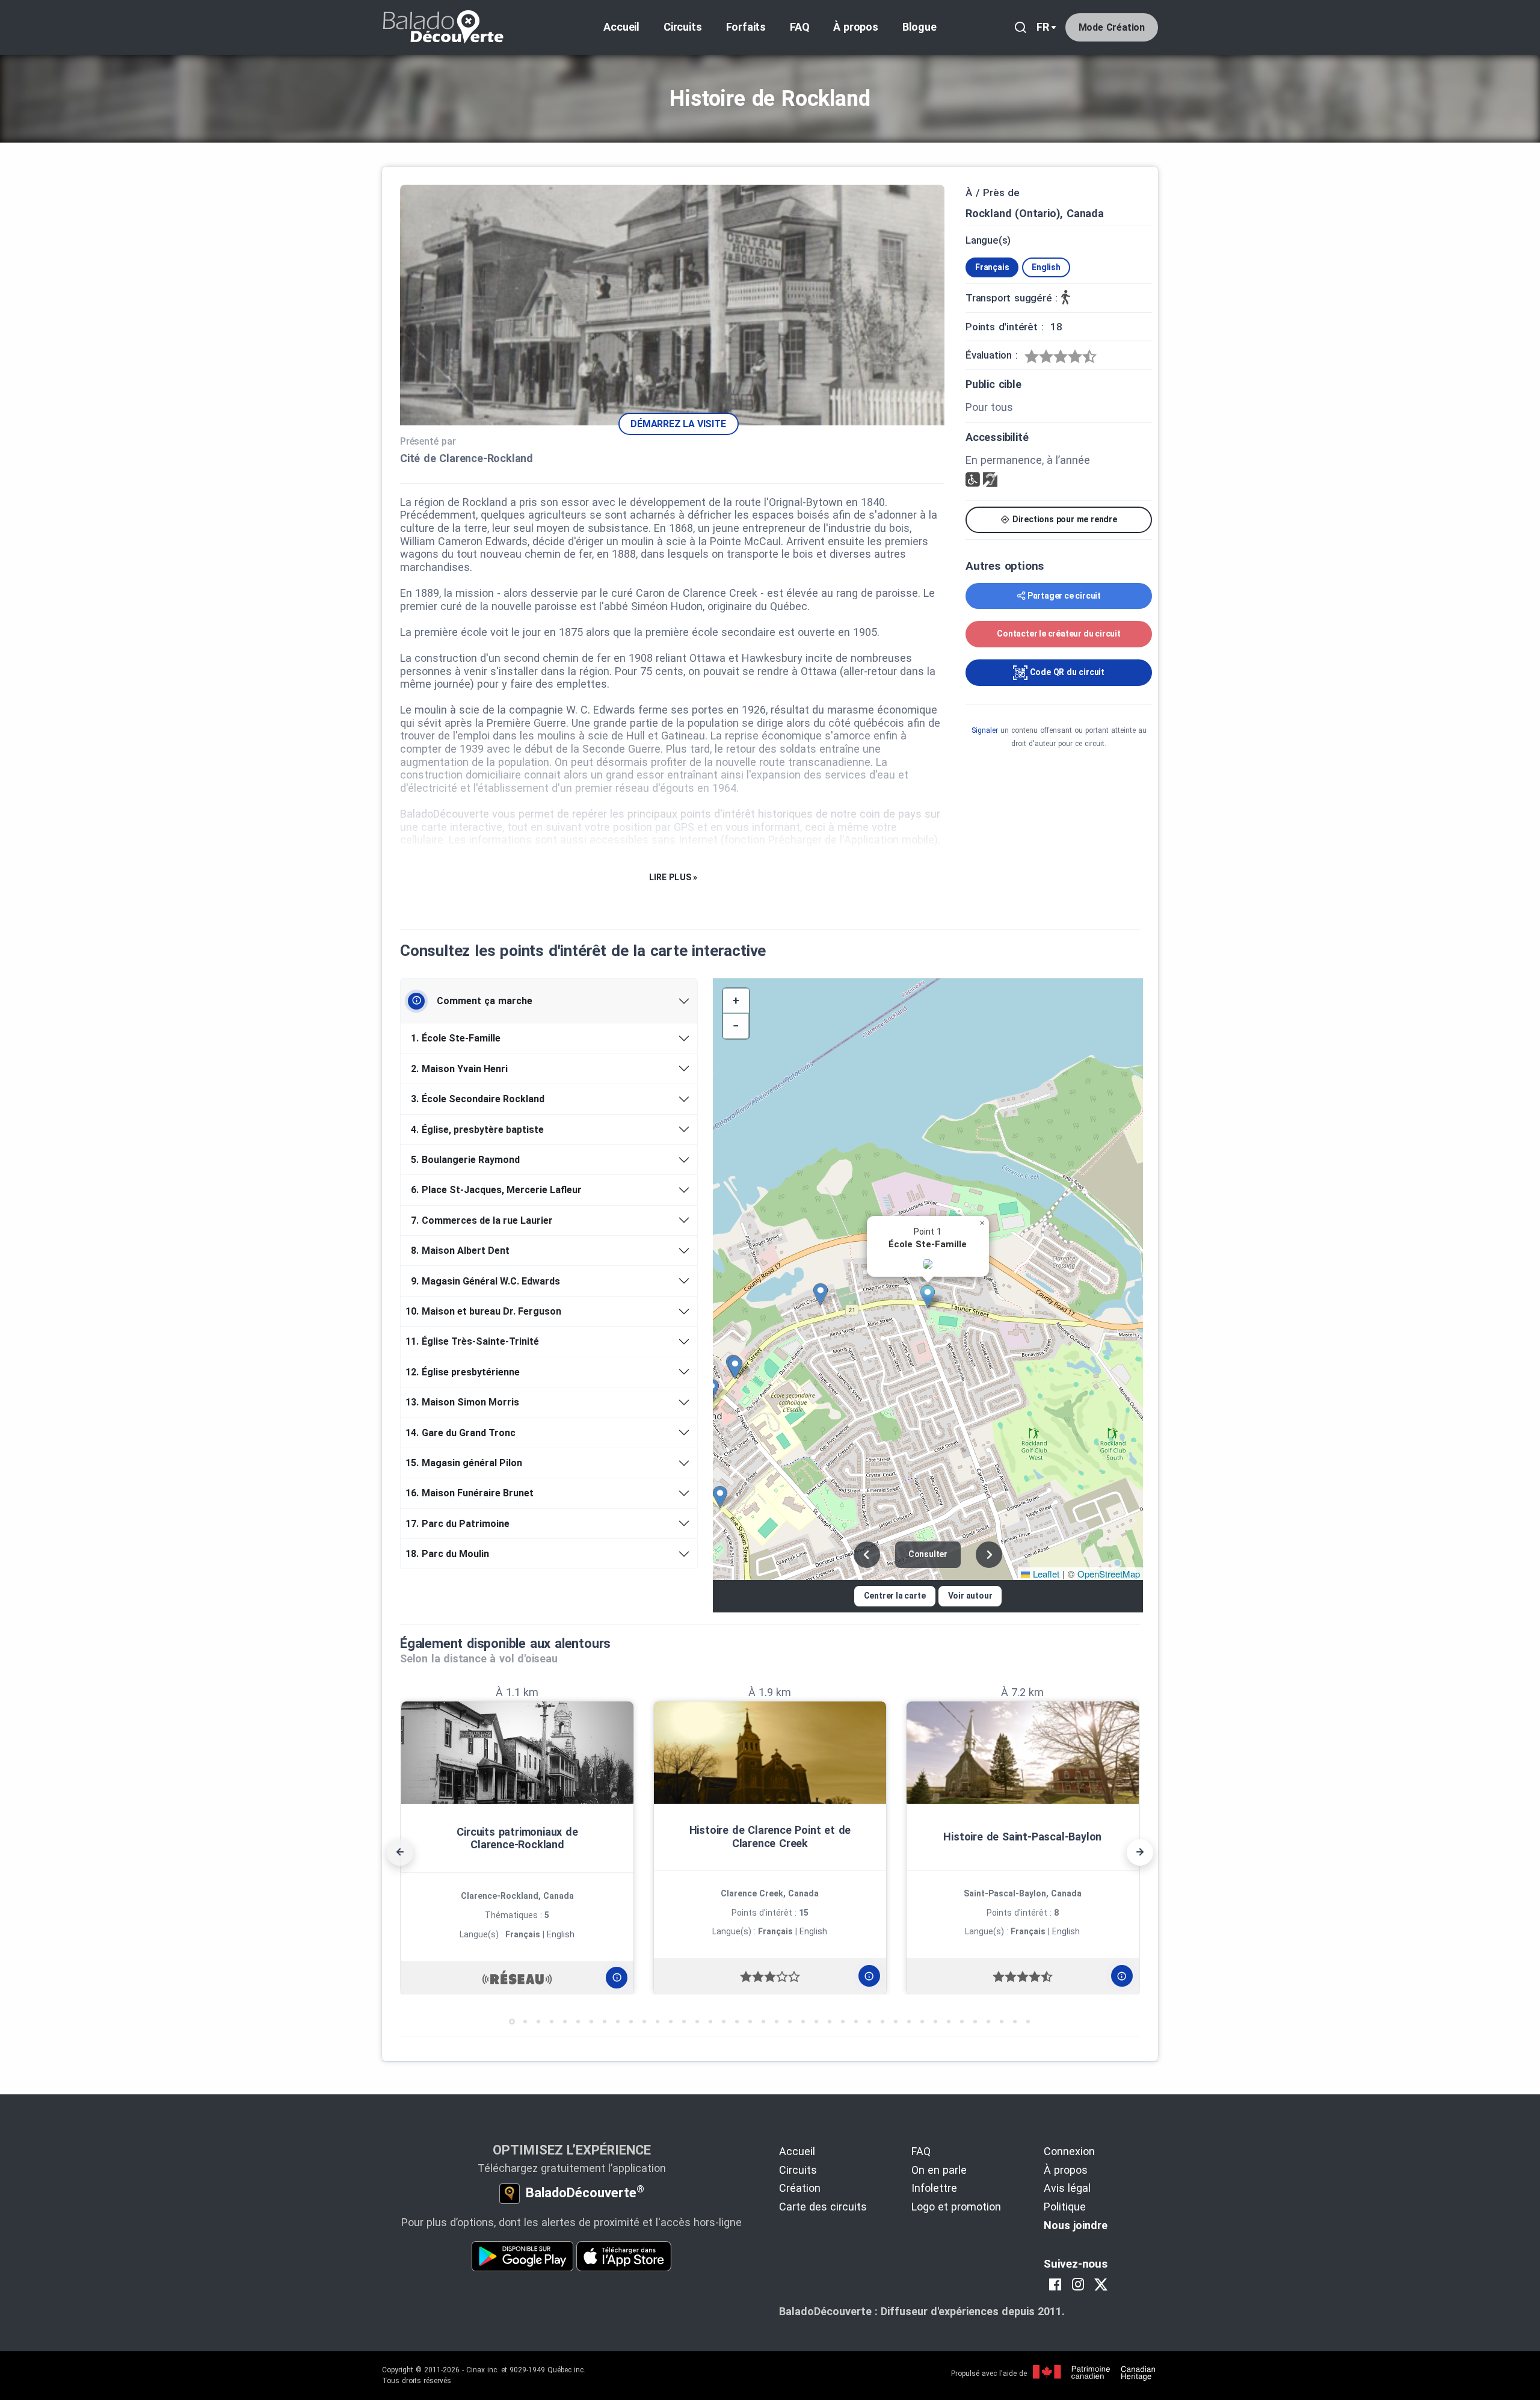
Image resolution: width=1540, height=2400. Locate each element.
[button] (932, 1297)
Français (992, 267)
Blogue (919, 27)
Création (800, 2188)
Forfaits (746, 27)
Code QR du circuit (1066, 672)
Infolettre (934, 2188)
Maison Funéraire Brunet (472, 1493)
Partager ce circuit (1064, 596)
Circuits (682, 27)
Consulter (928, 1554)
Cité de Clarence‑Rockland (467, 458)
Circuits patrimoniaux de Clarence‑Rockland (517, 1838)
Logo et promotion (956, 2207)
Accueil (621, 27)
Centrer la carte (895, 1596)
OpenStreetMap (1109, 1574)
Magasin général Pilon (466, 1463)
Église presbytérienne (465, 1372)
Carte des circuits (823, 2207)
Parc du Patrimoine (460, 1524)
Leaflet (1045, 1574)
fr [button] (1043, 27)
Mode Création (1112, 27)
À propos (855, 27)
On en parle (939, 2170)
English (1046, 267)
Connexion (1069, 2151)
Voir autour (970, 1596)
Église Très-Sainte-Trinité (474, 1341)
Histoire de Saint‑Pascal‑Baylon (1022, 1837)
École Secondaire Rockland (478, 1099)
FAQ (799, 27)
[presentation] (400, 1852)
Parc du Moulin (449, 1554)
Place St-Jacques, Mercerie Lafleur (496, 1190)
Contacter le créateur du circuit (1059, 634)
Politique (1065, 2207)
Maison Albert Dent (460, 1251)
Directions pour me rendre (1064, 519)
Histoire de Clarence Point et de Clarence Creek (770, 1837)
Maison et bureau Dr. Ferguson (485, 1311)
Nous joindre (1076, 2225)
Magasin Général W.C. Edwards (485, 1281)
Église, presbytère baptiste (477, 1130)
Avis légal (1067, 2188)
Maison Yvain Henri (459, 1069)
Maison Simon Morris (464, 1402)
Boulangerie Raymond (465, 1160)
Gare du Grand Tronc (463, 1433)
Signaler (985, 730)
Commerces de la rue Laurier (482, 1220)
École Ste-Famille (456, 1038)
